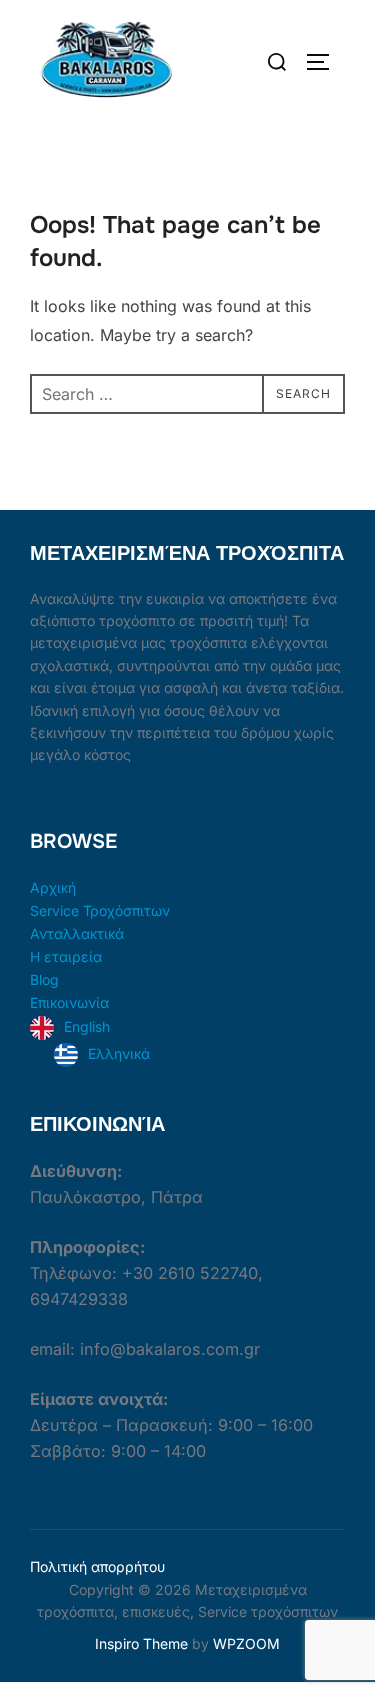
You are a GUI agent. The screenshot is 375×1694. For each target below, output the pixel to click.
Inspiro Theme (141, 1643)
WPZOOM (246, 1643)
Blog (44, 979)
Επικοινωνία (69, 1002)
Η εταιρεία (66, 956)
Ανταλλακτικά (77, 933)
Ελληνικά (119, 1053)
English (87, 1026)
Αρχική (53, 887)
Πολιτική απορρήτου (97, 1566)
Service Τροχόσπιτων (100, 910)
